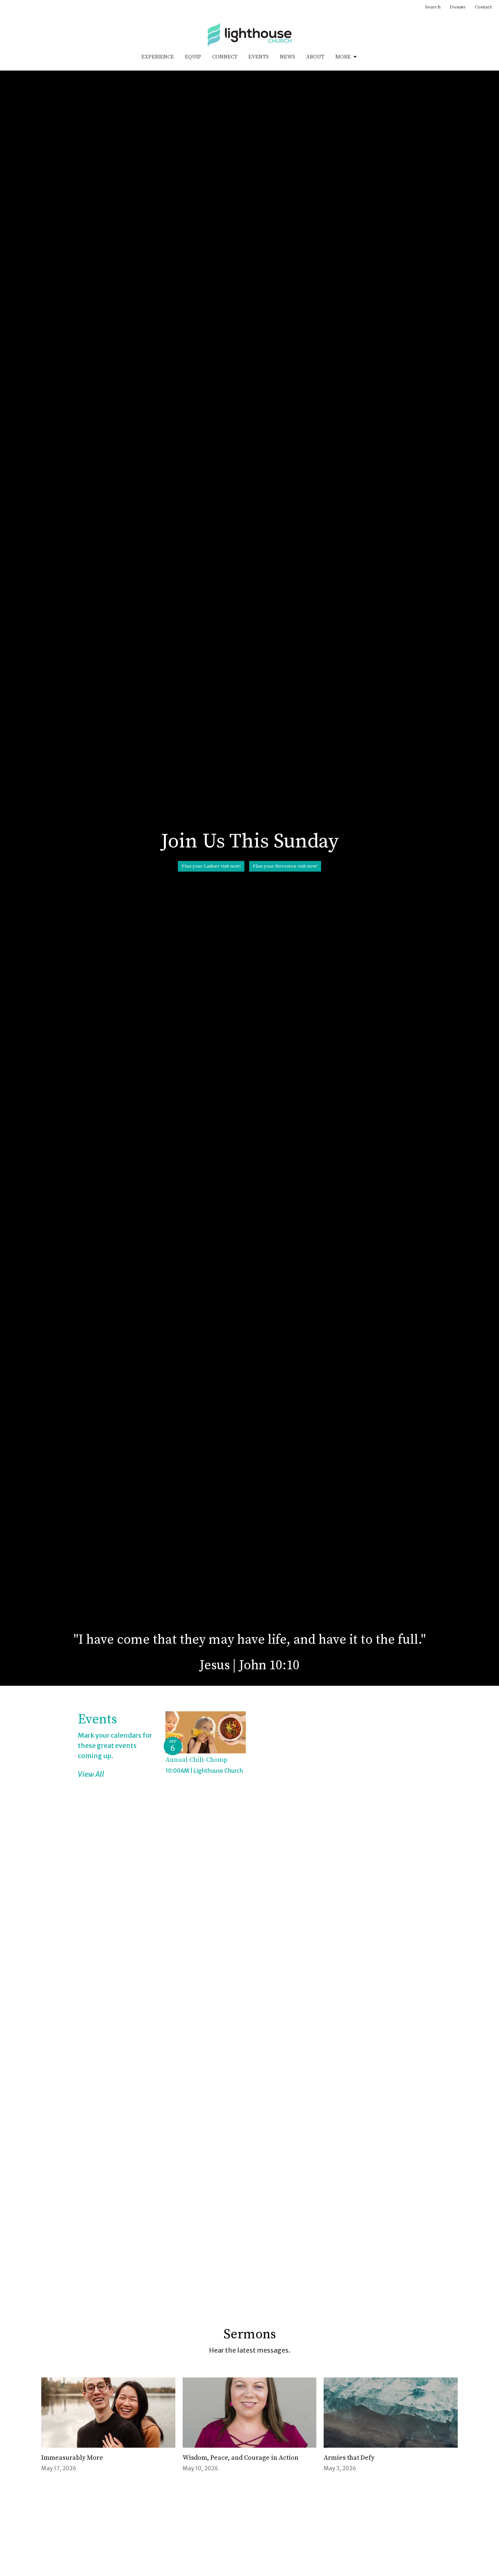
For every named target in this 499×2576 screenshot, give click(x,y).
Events (259, 57)
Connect (225, 57)
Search (433, 7)
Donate (458, 7)
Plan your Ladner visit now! (211, 866)
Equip (193, 57)
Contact (483, 7)
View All (91, 1774)
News (287, 57)
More (343, 57)
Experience (158, 57)
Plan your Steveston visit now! (285, 866)
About (315, 57)
